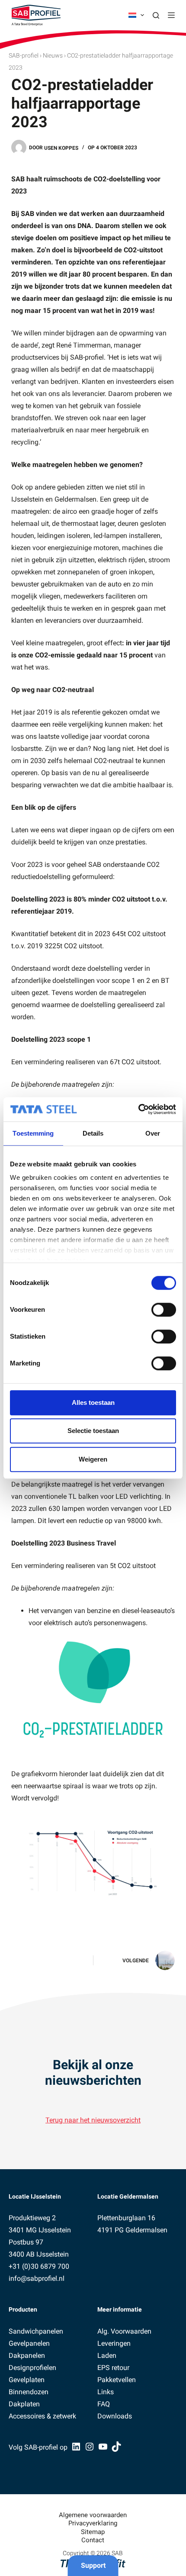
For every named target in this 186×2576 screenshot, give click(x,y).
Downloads (115, 2416)
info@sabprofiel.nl (37, 2278)
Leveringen (114, 2343)
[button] (136, 15)
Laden (107, 2355)
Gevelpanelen (29, 2343)
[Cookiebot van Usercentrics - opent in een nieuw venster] (138, 1109)
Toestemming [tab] (33, 1133)
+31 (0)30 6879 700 (39, 2266)
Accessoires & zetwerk (42, 2416)
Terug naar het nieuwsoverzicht (93, 2120)
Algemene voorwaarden (93, 2515)
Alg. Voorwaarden (124, 2331)
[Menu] (171, 15)
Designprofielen (32, 2368)
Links (106, 2392)
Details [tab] (93, 1133)
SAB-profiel (24, 55)
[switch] (164, 1310)
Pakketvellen (117, 2380)
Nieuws (53, 55)
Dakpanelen (27, 2355)
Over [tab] (153, 1133)
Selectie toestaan (93, 1431)
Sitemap (93, 2532)
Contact (93, 2540)
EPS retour (113, 2368)
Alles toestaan (93, 1402)
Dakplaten (24, 2404)
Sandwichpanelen (36, 2331)
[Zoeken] (156, 15)
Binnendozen (29, 2392)
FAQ (104, 2404)
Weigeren (93, 1459)
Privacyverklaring (93, 2523)
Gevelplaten (27, 2380)
